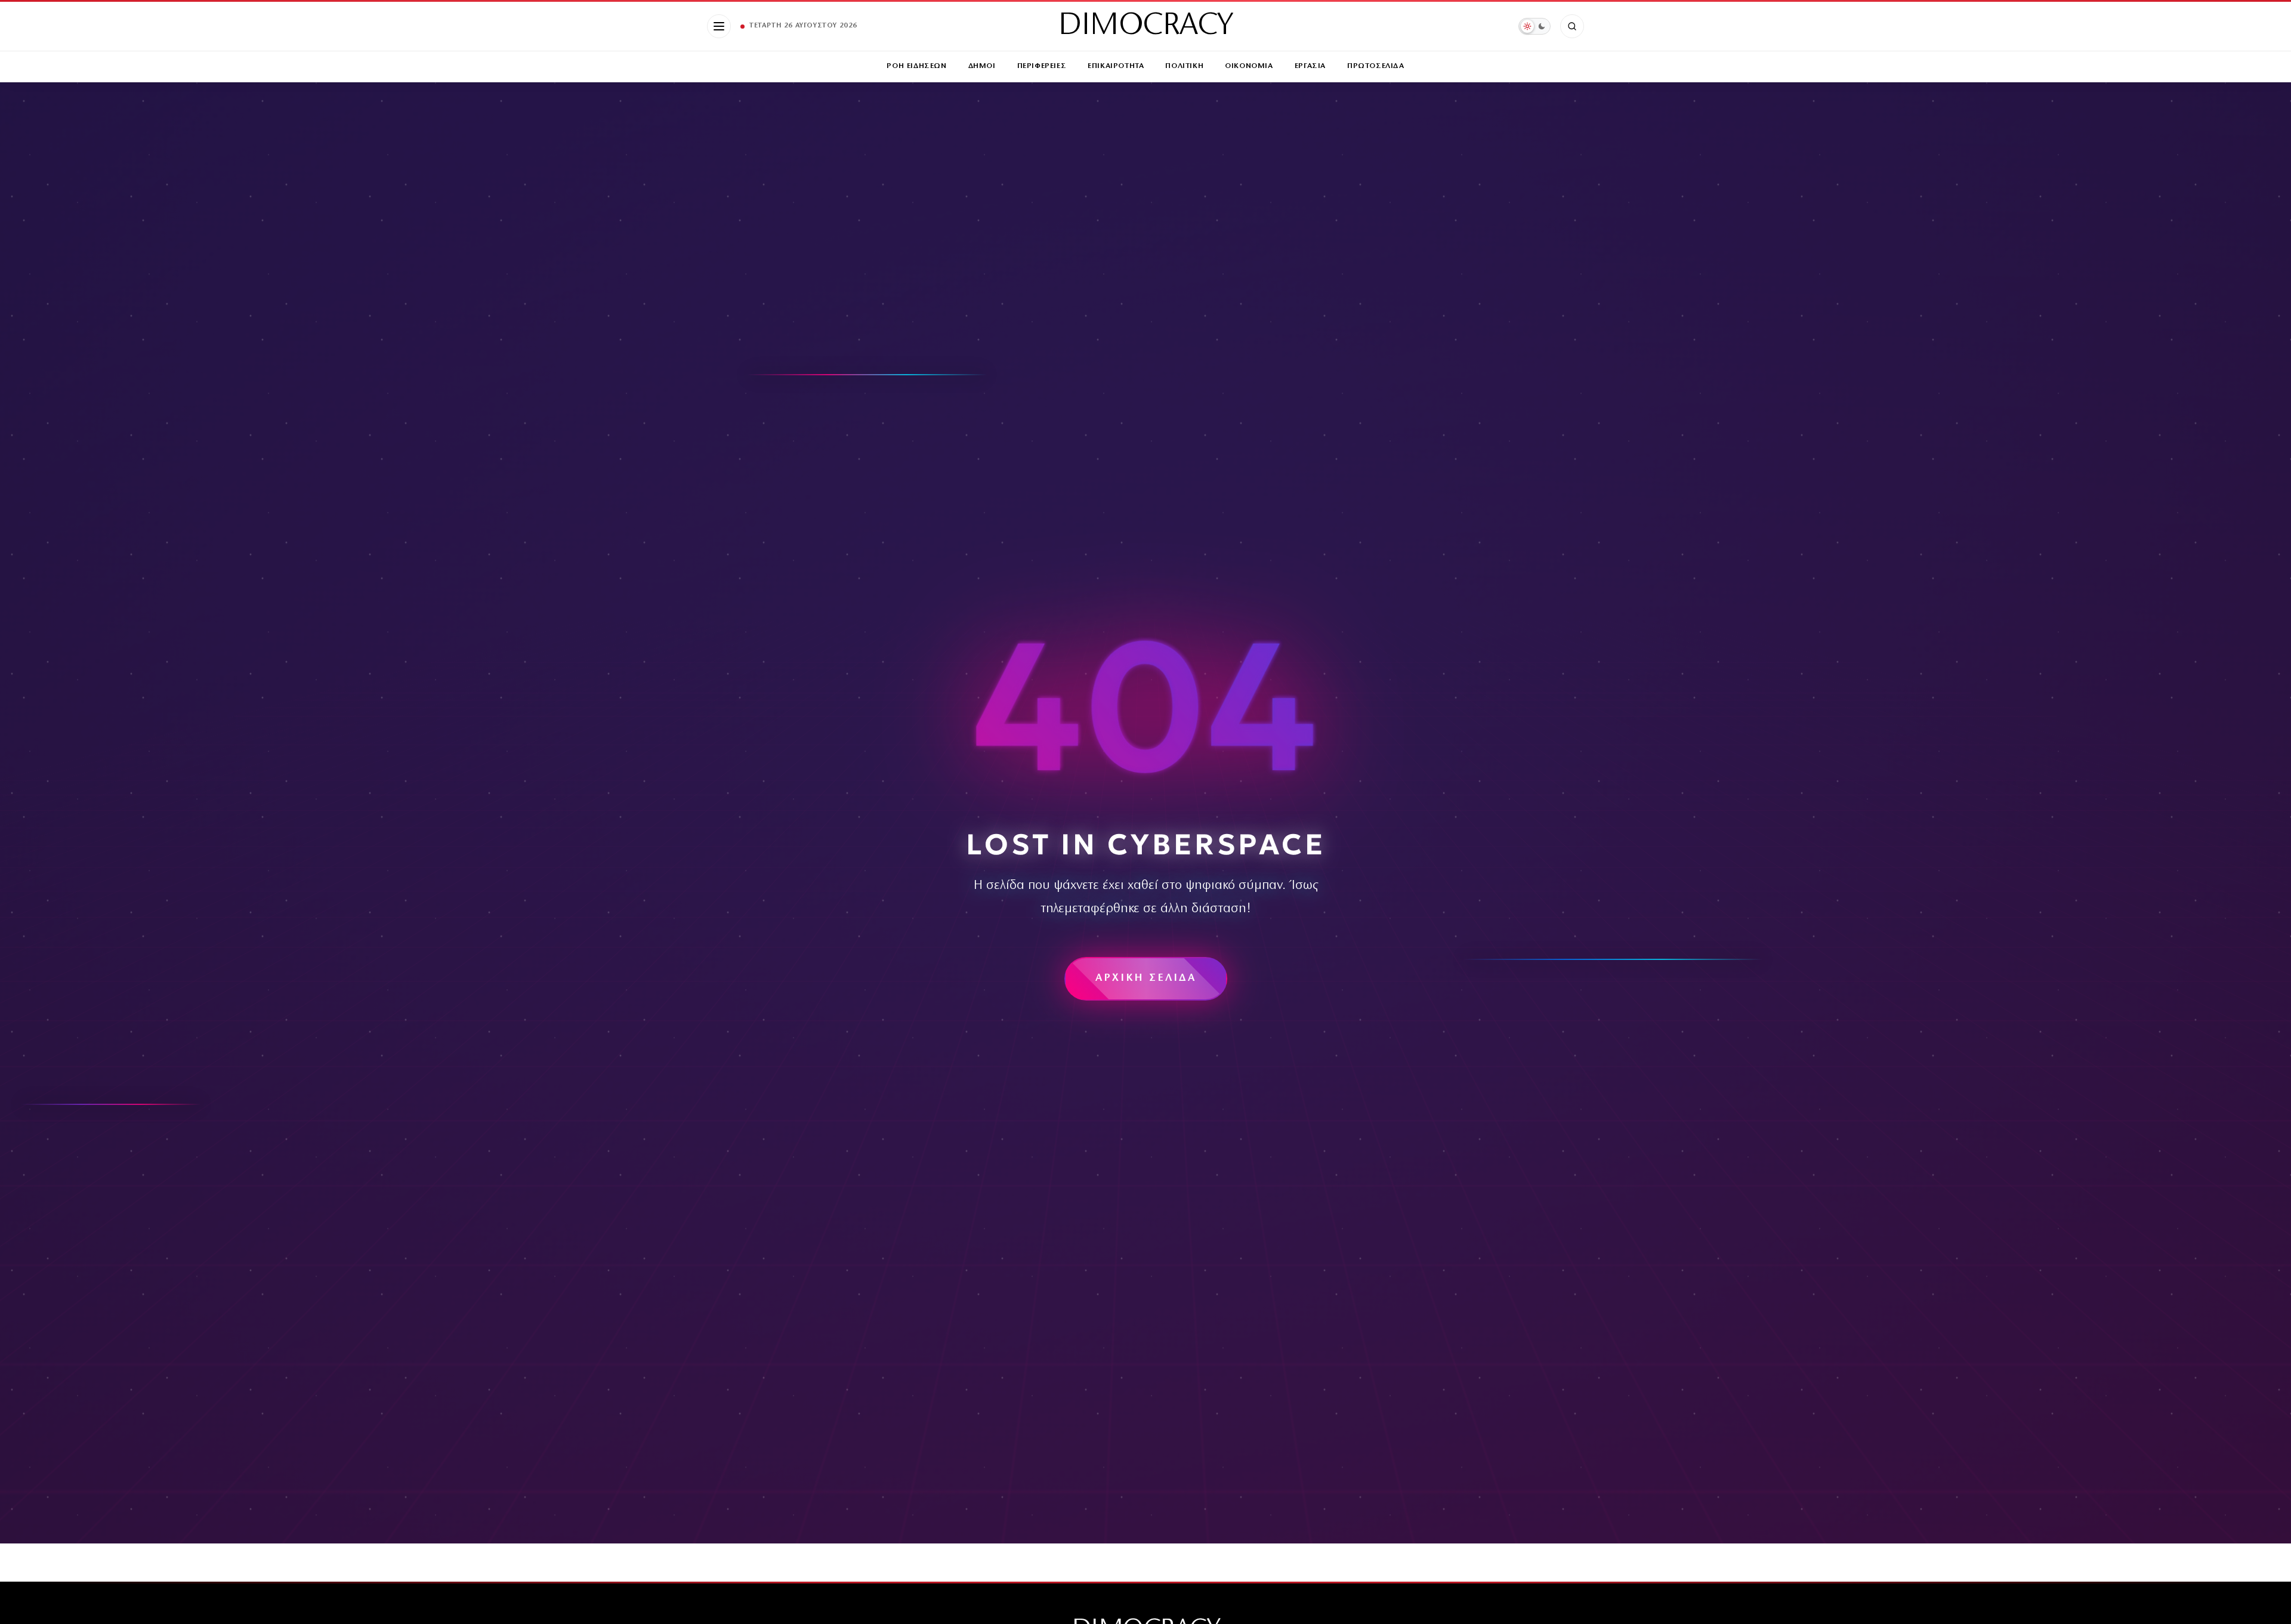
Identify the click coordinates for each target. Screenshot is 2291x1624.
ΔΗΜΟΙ (982, 66)
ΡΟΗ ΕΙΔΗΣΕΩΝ (916, 66)
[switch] (1534, 26)
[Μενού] (719, 26)
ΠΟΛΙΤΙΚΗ (1184, 66)
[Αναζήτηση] (1572, 26)
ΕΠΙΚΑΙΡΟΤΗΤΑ (1116, 66)
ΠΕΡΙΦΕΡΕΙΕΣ (1042, 66)
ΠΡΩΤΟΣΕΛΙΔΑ (1376, 66)
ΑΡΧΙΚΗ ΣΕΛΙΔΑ (1146, 978)
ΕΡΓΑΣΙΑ (1310, 66)
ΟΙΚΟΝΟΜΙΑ (1249, 66)
